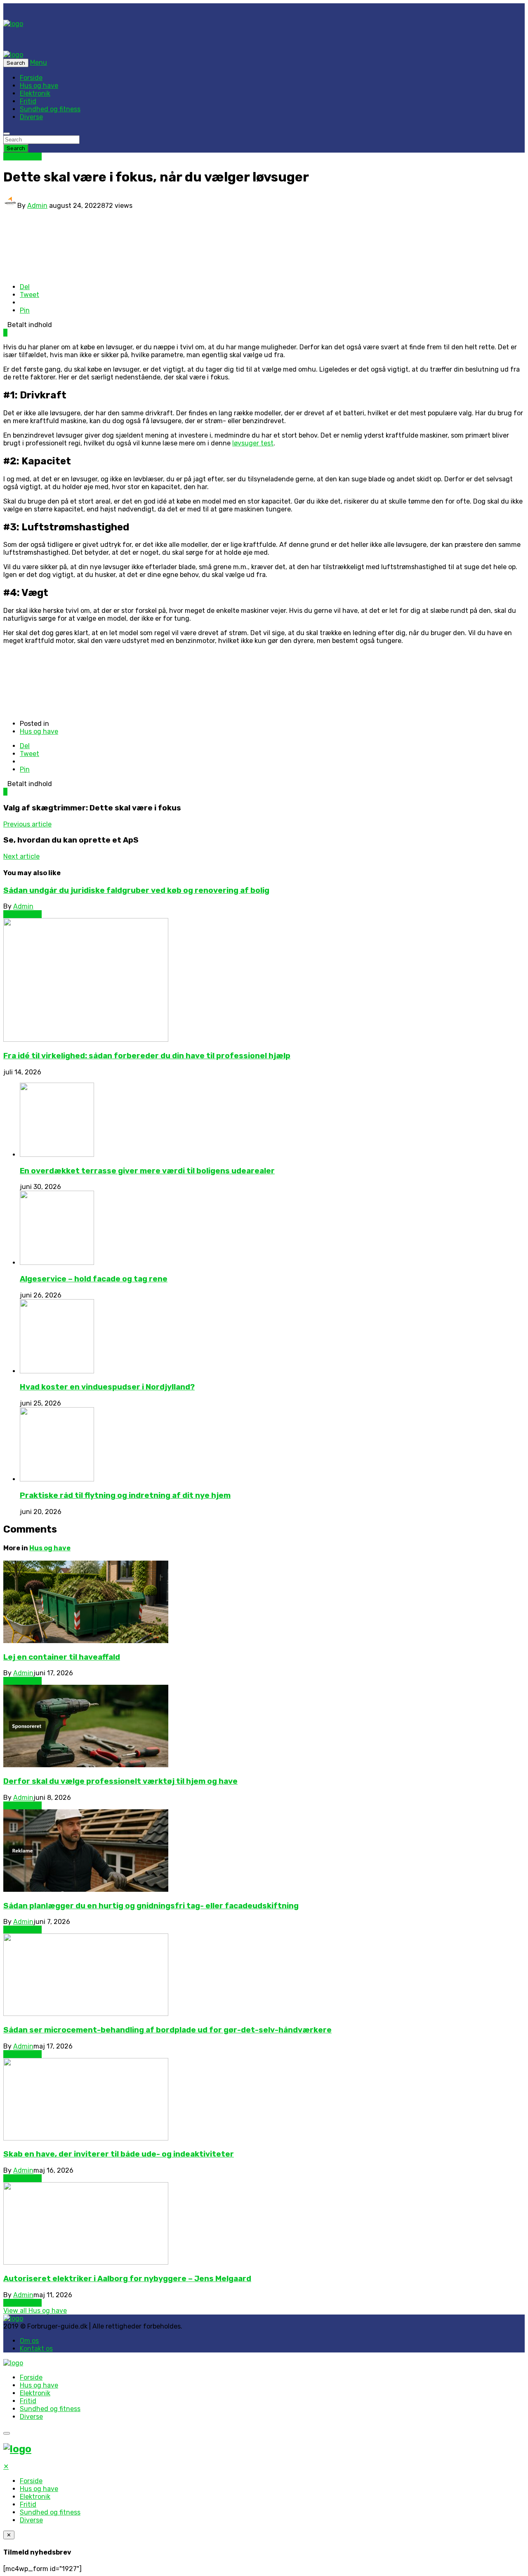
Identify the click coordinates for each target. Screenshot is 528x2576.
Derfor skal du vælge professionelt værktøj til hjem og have (120, 1781)
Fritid (28, 101)
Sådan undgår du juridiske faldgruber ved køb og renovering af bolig (136, 890)
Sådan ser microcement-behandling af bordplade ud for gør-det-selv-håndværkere (167, 2030)
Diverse (31, 117)
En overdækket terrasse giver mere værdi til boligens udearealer (147, 1171)
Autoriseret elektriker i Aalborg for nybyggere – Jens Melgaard (127, 2279)
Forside (31, 78)
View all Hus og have (35, 2311)
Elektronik (35, 93)
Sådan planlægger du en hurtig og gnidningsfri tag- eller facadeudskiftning (151, 1906)
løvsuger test (253, 443)
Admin (37, 206)
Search (16, 148)
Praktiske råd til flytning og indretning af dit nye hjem (125, 1495)
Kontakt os (36, 2349)
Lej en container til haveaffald (62, 1657)
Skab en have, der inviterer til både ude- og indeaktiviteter (119, 2154)
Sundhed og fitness (50, 109)
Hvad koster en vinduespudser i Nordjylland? (107, 1387)
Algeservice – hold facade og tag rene (94, 1279)
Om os (29, 2341)
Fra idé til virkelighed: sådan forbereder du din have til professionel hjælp (147, 1056)
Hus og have (39, 86)
